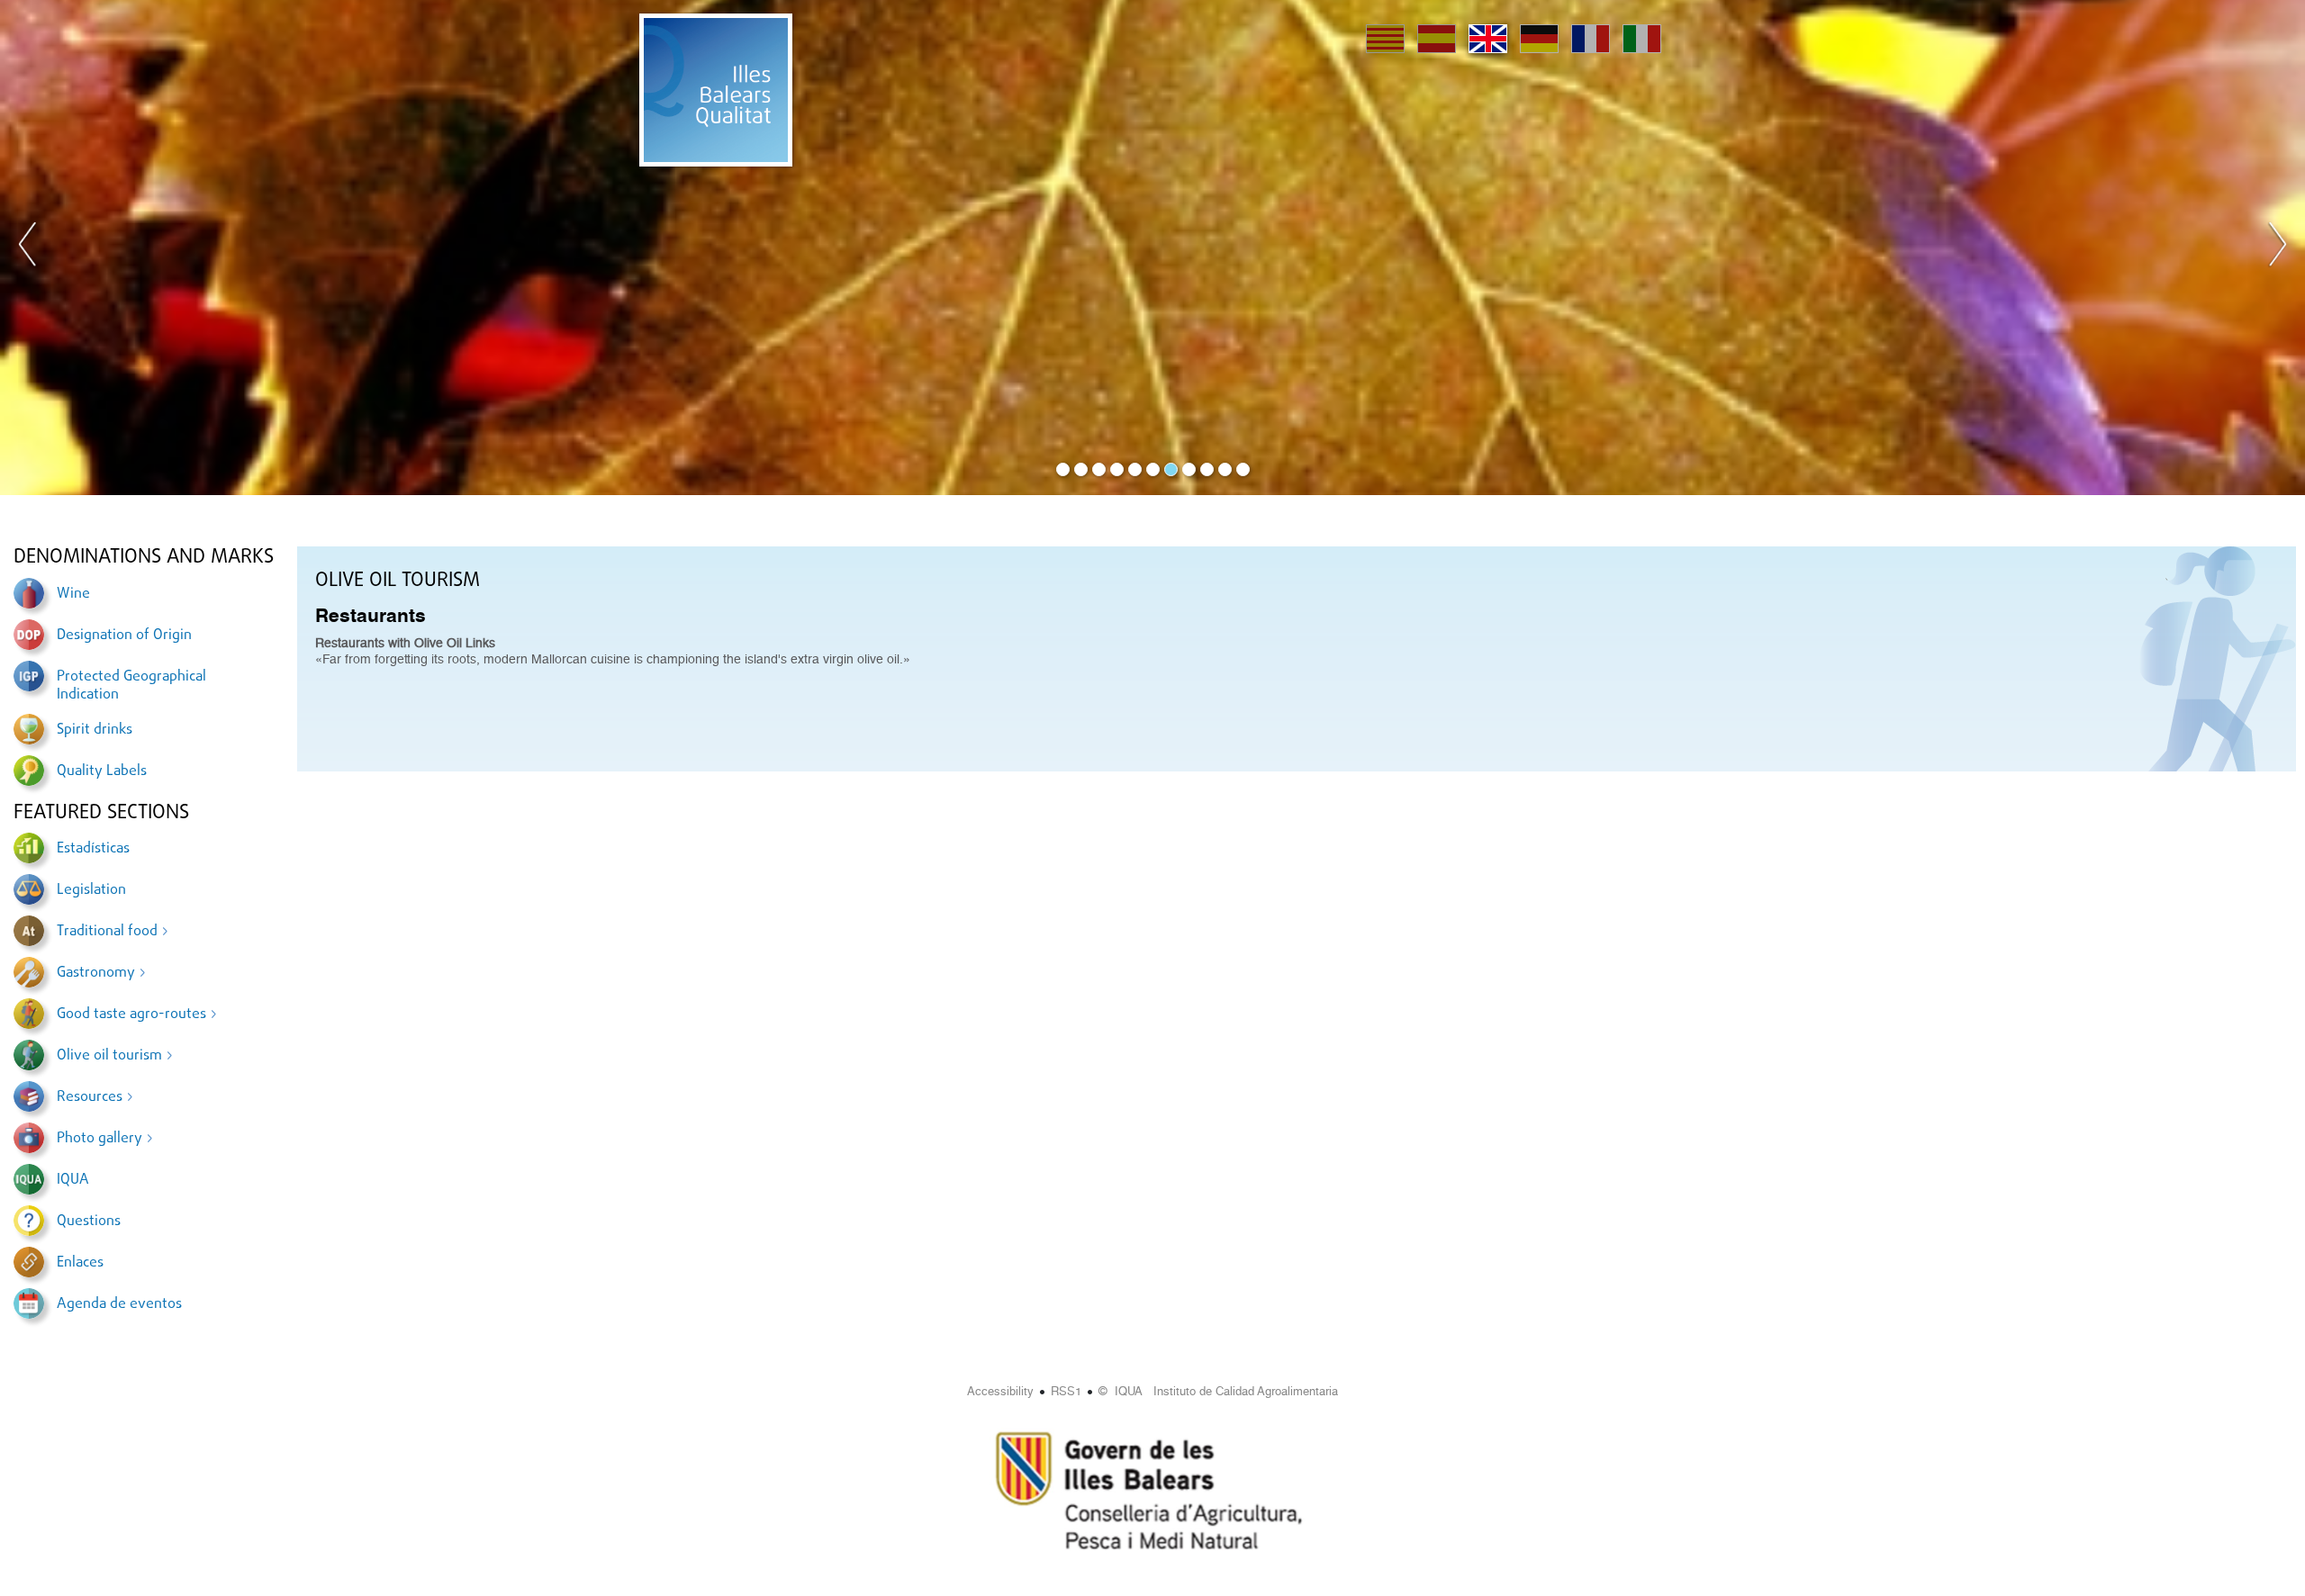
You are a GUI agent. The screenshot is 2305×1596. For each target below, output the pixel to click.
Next (2277, 248)
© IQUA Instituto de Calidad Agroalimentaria (1218, 1391)
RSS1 (1066, 1391)
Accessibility (1000, 1391)
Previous (28, 248)
